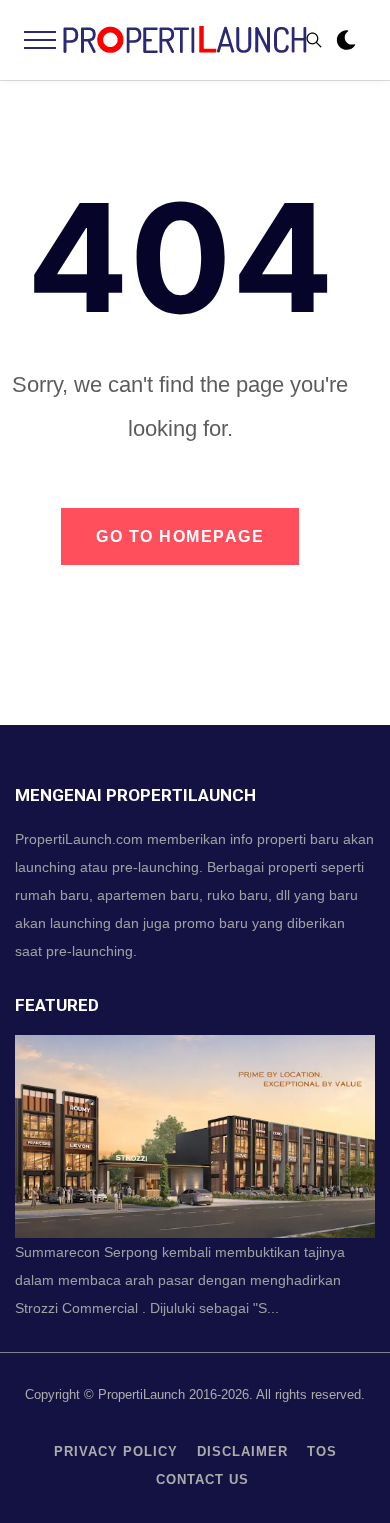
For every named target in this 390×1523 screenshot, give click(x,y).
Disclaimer (242, 1451)
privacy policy (116, 1451)
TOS (322, 1451)
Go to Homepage (180, 536)
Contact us (202, 1479)
